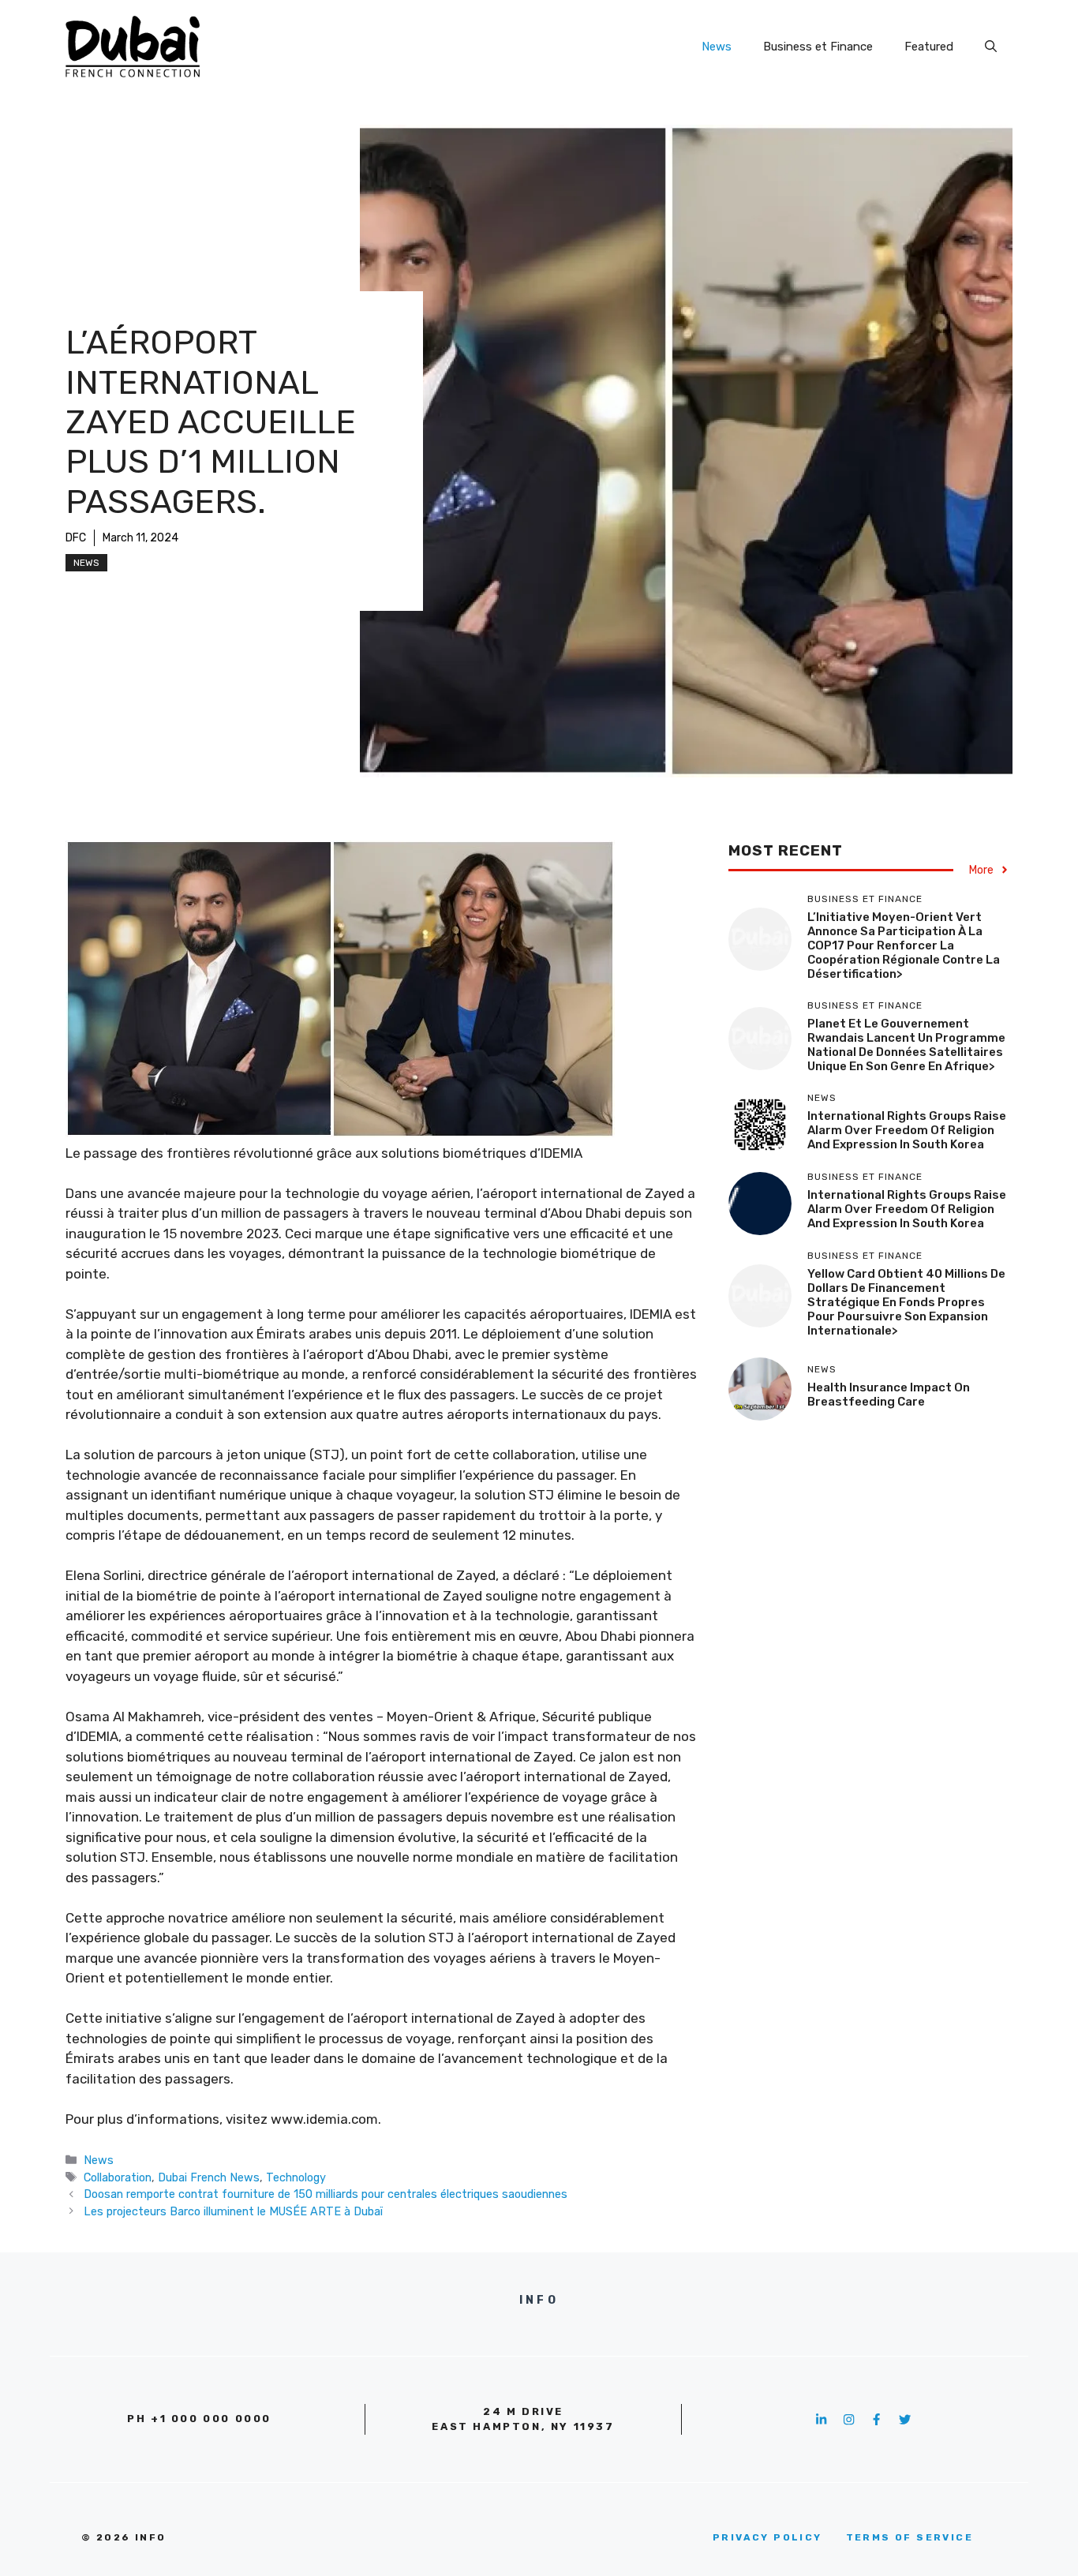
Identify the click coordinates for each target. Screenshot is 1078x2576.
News (717, 47)
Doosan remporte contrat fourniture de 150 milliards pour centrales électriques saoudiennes (326, 2194)
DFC (76, 538)
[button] (991, 47)
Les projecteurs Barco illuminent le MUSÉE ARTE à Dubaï (233, 2211)
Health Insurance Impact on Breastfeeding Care (889, 1395)
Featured (929, 47)
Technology (296, 2177)
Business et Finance (818, 47)
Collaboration (118, 2177)
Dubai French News (209, 2177)
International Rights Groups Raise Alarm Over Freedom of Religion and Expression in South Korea (907, 1130)
